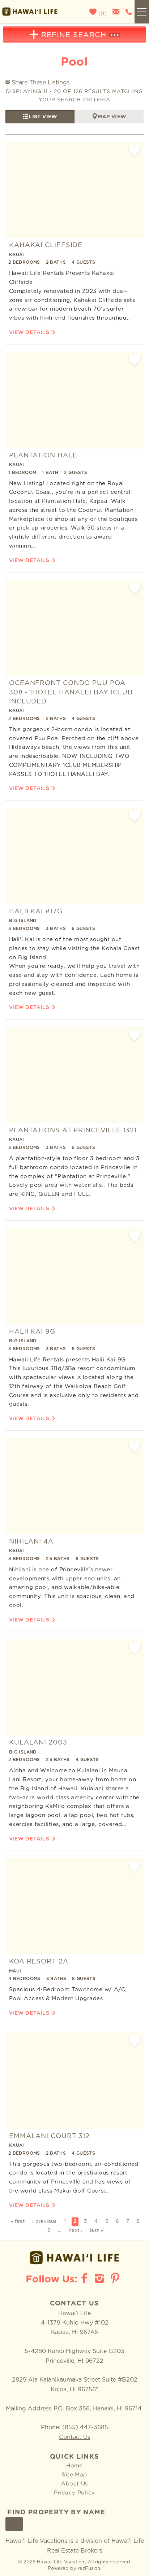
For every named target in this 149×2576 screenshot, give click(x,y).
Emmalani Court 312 (49, 2136)
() (102, 14)
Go (14, 2524)
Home (74, 2466)
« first (18, 2222)
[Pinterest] (116, 2278)
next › (76, 2231)
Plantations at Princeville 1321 (73, 1131)
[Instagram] (100, 2278)
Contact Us (75, 2437)
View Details (29, 333)
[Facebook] (85, 2278)
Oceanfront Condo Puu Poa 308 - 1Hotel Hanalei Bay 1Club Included (71, 692)
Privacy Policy (74, 2493)
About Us (74, 2484)
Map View (112, 117)
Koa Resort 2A (39, 1962)
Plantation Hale (43, 456)
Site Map (74, 2475)
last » (97, 2231)
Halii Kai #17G (36, 912)
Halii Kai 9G (32, 1332)
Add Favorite (135, 151)
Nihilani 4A (31, 1542)
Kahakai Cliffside (46, 245)
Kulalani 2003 (38, 1743)
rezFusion (89, 2569)
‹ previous (44, 2222)
